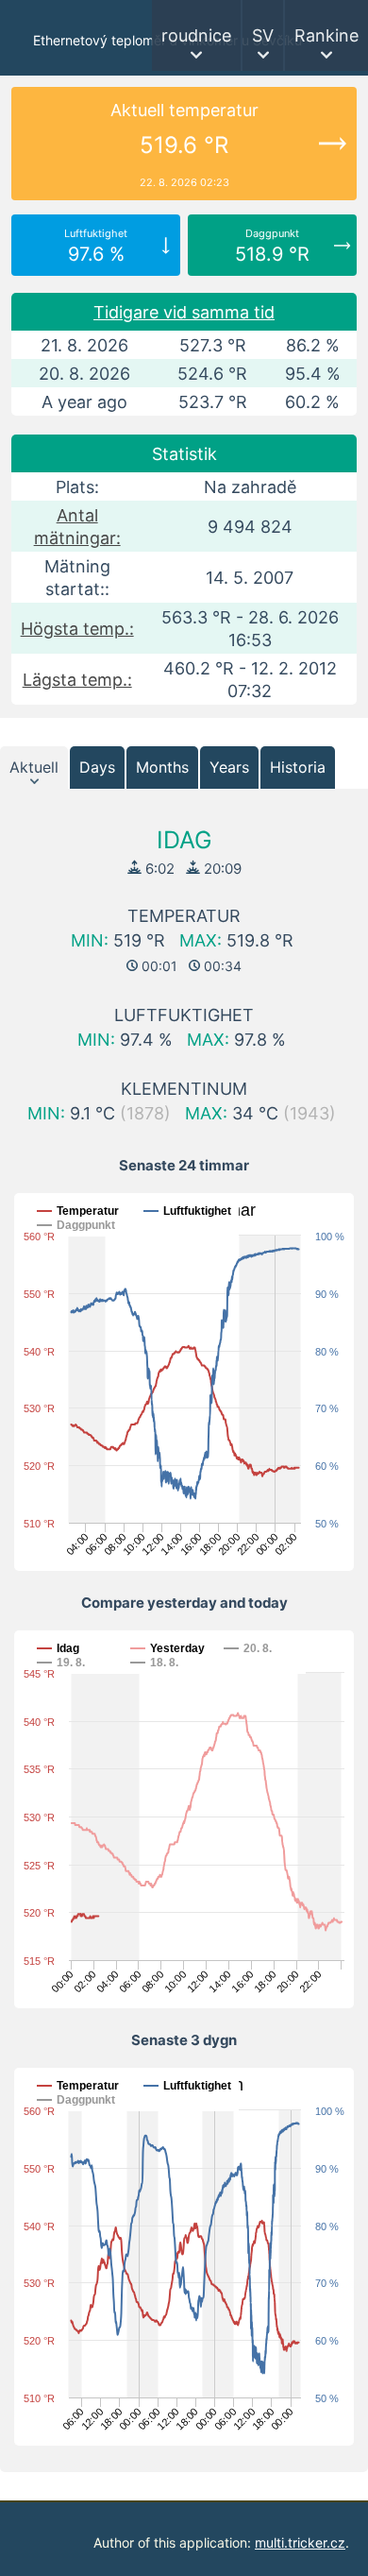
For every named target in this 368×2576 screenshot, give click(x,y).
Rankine (326, 35)
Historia (298, 767)
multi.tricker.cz (300, 2542)
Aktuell (34, 767)
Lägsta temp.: (77, 680)
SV (263, 35)
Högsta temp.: (77, 629)
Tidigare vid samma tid (184, 312)
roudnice (196, 35)
